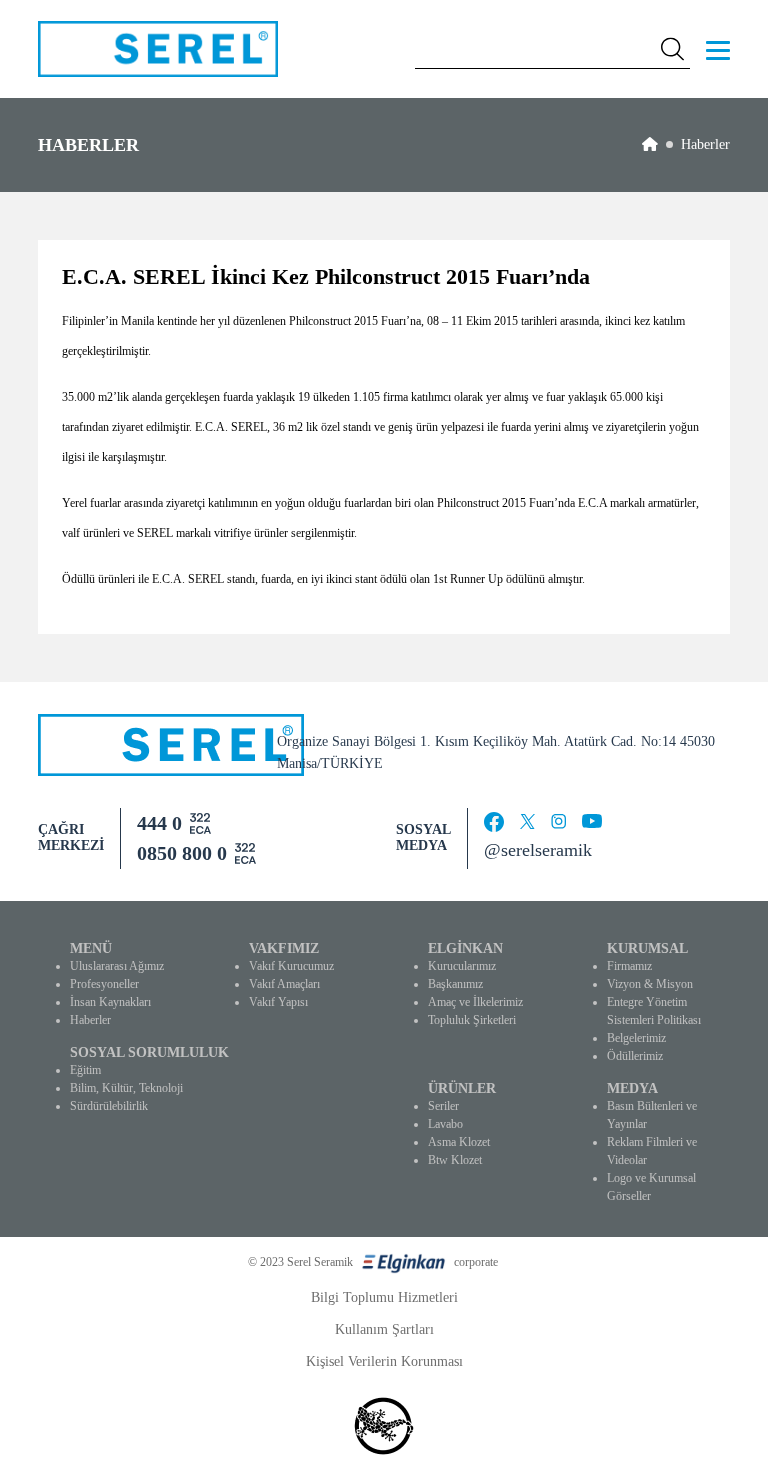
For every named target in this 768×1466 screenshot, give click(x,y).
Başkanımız (455, 984)
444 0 (159, 823)
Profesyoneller (104, 984)
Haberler (705, 144)
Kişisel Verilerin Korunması (384, 1361)
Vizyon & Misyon (650, 984)
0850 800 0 (182, 853)
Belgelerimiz (636, 1038)
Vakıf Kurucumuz (291, 966)
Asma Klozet (459, 1142)
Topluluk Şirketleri (472, 1020)
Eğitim (85, 1070)
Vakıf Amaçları (284, 984)
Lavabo (445, 1124)
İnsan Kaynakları (110, 1002)
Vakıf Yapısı (278, 1002)
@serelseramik (538, 850)
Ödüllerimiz (635, 1056)
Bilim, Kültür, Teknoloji (126, 1088)
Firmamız (629, 966)
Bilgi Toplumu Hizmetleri (384, 1297)
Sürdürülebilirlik (109, 1106)
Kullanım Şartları (384, 1329)
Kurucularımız (462, 966)
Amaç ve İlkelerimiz (475, 1002)
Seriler (443, 1106)
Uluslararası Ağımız (117, 966)
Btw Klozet (455, 1160)
